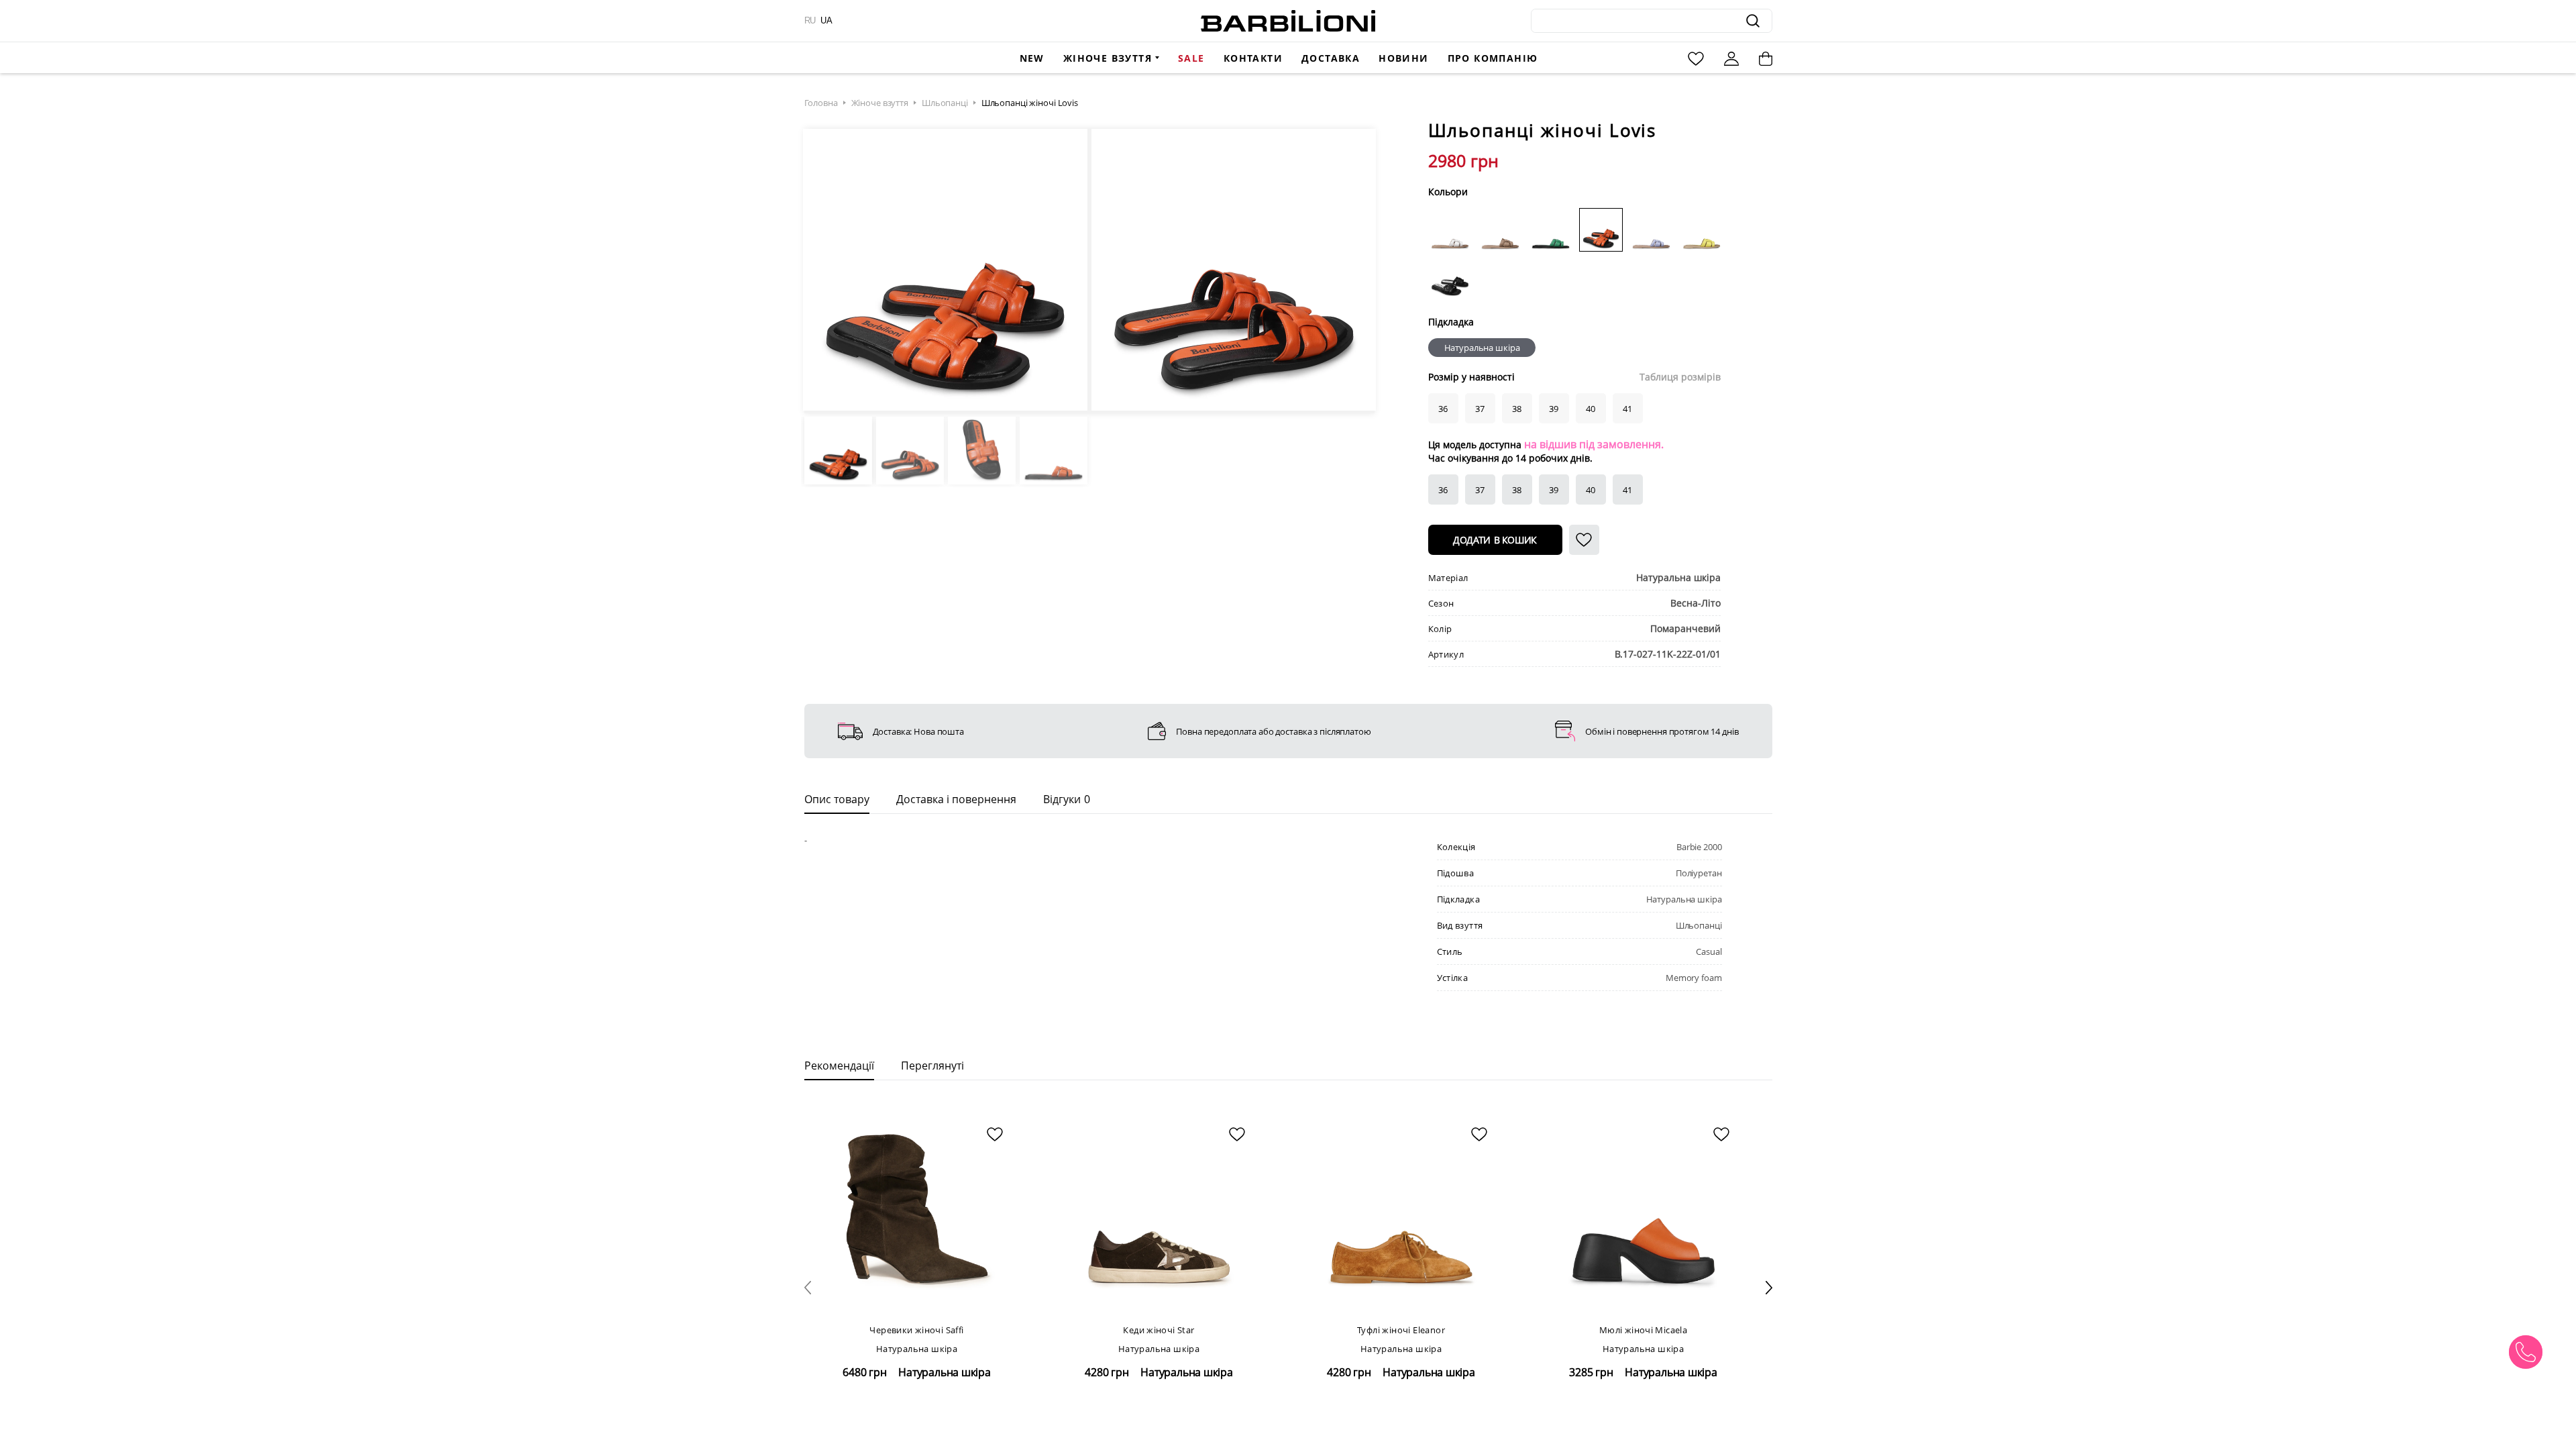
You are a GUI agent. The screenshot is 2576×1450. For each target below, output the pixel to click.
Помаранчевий (1685, 628)
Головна (821, 103)
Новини (1403, 58)
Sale (1191, 58)
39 (1554, 490)
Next (1356, 271)
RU (810, 20)
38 (1517, 490)
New (1032, 58)
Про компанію (1493, 58)
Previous (822, 271)
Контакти (1253, 58)
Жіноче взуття (1108, 58)
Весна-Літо (1696, 603)
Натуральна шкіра (1482, 348)
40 (1591, 490)
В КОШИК (1495, 540)
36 (1443, 490)
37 (1480, 490)
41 (1627, 490)
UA (826, 20)
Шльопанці (945, 103)
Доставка (1331, 58)
